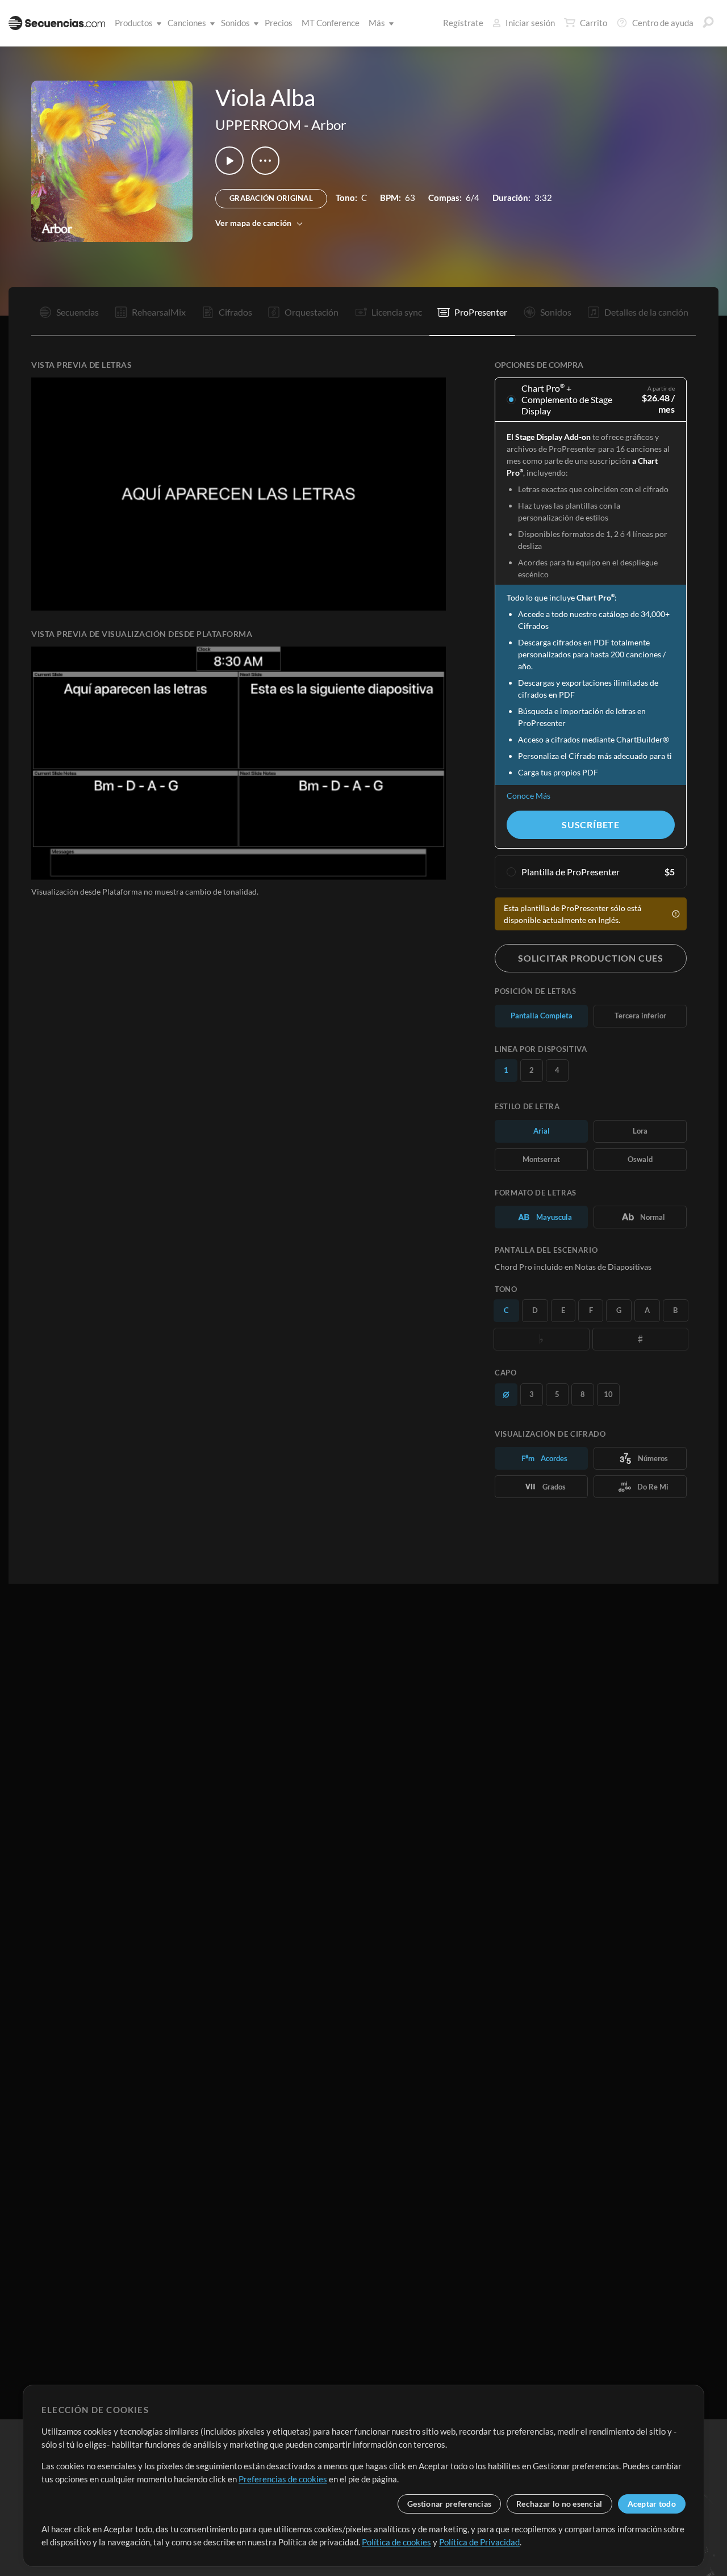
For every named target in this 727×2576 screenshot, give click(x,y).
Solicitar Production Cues (591, 958)
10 (608, 1394)
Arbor (329, 125)
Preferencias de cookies (283, 2479)
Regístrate (463, 23)
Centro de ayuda (663, 23)
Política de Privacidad (479, 2542)
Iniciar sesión (530, 23)
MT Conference (331, 23)
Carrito (594, 23)
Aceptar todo (652, 2504)
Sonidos (235, 23)
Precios (279, 23)
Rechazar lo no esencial (559, 2504)
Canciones (187, 23)
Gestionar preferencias (449, 2504)
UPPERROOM (258, 125)
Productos (134, 23)
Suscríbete (591, 825)
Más (377, 23)
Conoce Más (528, 796)
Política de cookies (396, 2542)
